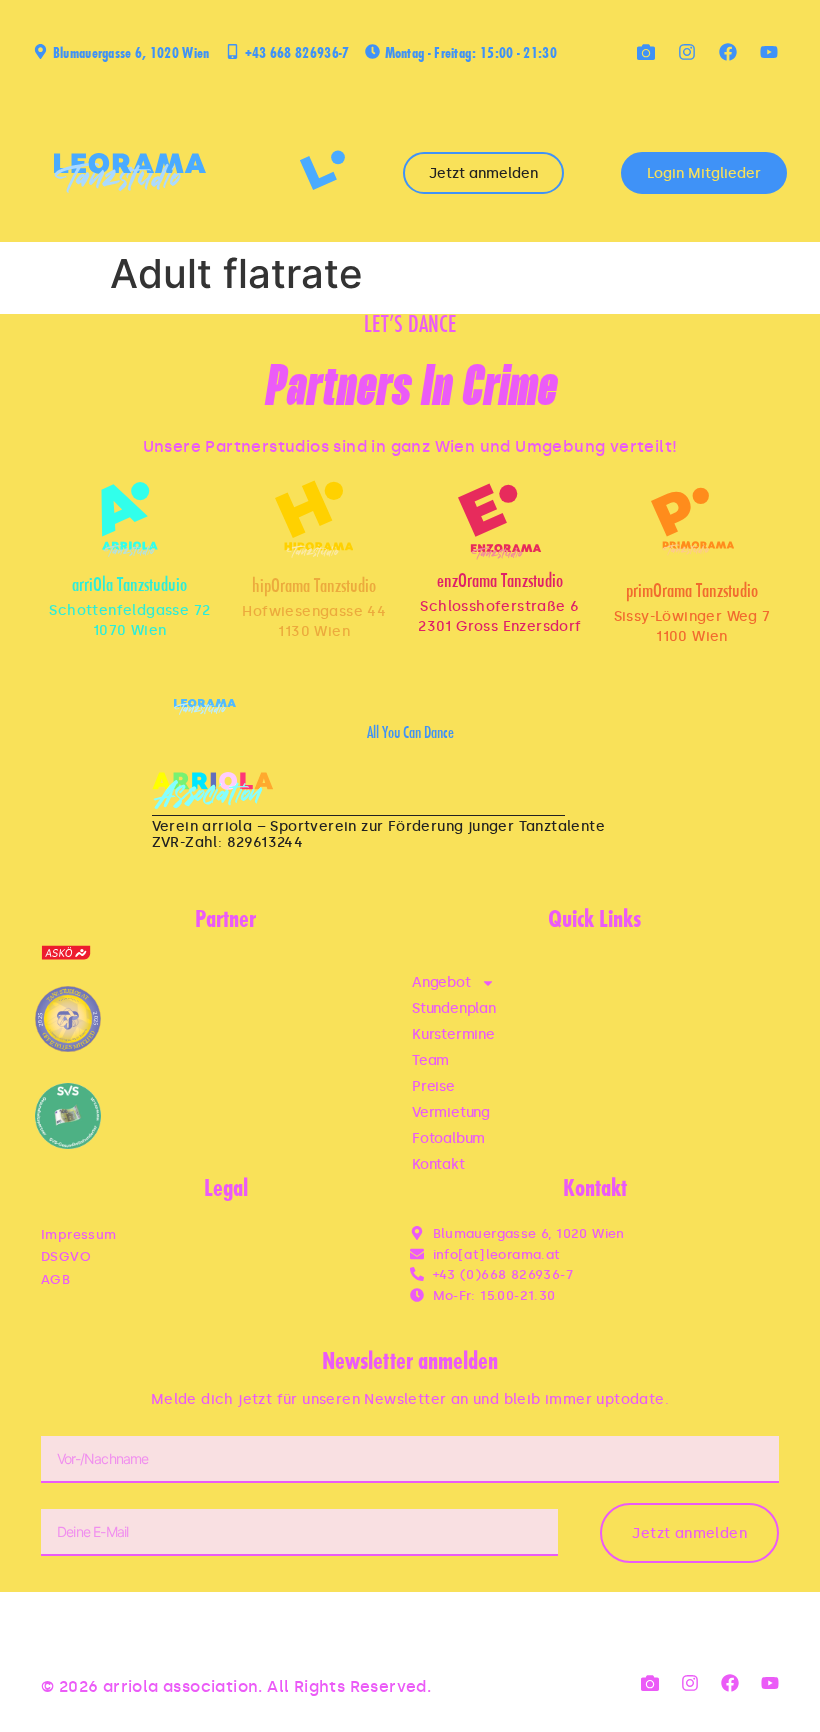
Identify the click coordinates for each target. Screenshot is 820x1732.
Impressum (79, 1234)
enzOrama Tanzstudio (500, 582)
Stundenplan (454, 1008)
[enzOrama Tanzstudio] (499, 521)
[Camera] (646, 52)
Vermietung (451, 1112)
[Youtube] (769, 52)
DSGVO (66, 1256)
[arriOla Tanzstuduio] (129, 519)
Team (430, 1060)
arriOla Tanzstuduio (129, 586)
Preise (433, 1086)
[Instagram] (687, 52)
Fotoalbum (448, 1138)
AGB (55, 1279)
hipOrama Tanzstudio (314, 587)
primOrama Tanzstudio (692, 592)
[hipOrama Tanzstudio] (314, 519)
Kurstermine (453, 1034)
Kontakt (438, 1164)
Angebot (441, 982)
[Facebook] (728, 52)
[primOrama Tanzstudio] (692, 521)
